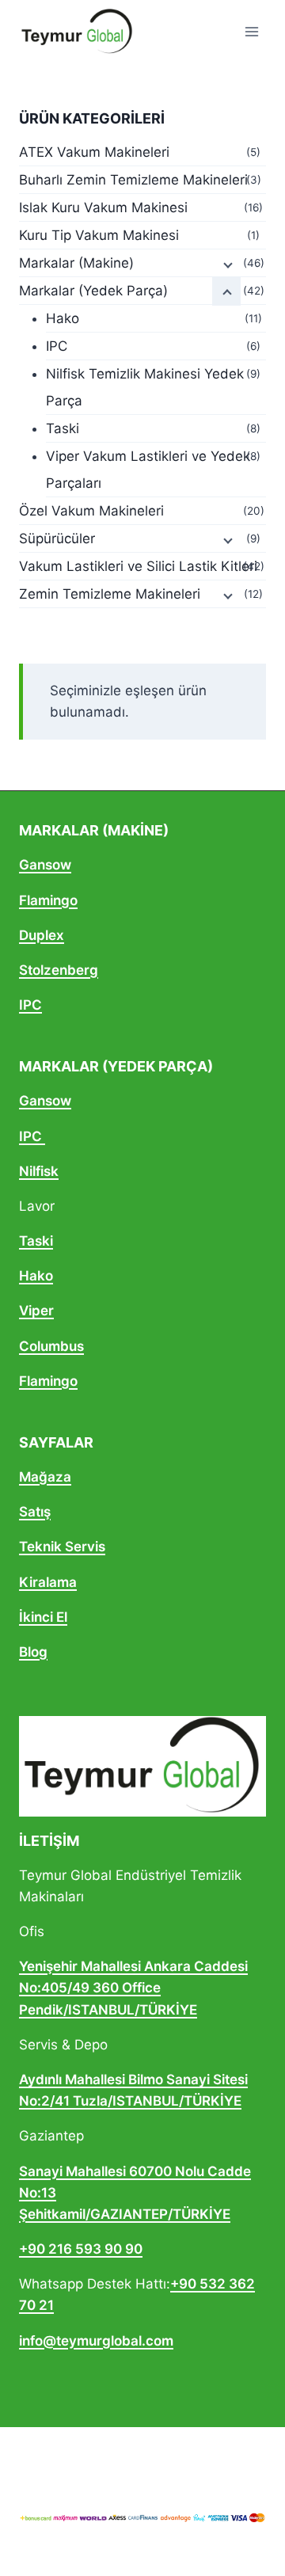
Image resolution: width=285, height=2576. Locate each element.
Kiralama (48, 1582)
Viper (36, 1311)
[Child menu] (226, 264)
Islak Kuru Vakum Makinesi (103, 207)
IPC (57, 346)
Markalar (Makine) (76, 263)
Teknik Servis (62, 1547)
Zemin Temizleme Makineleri (110, 594)
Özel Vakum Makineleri (91, 511)
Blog (33, 1652)
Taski (63, 428)
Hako (63, 318)
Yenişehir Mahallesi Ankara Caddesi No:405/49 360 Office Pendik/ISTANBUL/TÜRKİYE (133, 1988)
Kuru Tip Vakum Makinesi (99, 235)
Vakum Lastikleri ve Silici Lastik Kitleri (138, 566)
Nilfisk (39, 1171)
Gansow (45, 865)
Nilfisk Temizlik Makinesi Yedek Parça (145, 387)
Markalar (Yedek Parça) (93, 291)
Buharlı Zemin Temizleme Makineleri (133, 180)
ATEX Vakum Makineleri (94, 152)
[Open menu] (251, 31)
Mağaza (45, 1477)
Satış (35, 1512)
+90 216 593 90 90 (81, 2249)
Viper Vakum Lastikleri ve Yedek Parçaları (148, 470)
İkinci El (43, 1617)
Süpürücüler (57, 538)
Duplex (42, 935)
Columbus (51, 1346)
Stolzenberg (59, 970)
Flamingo (48, 900)
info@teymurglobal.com (96, 2341)
